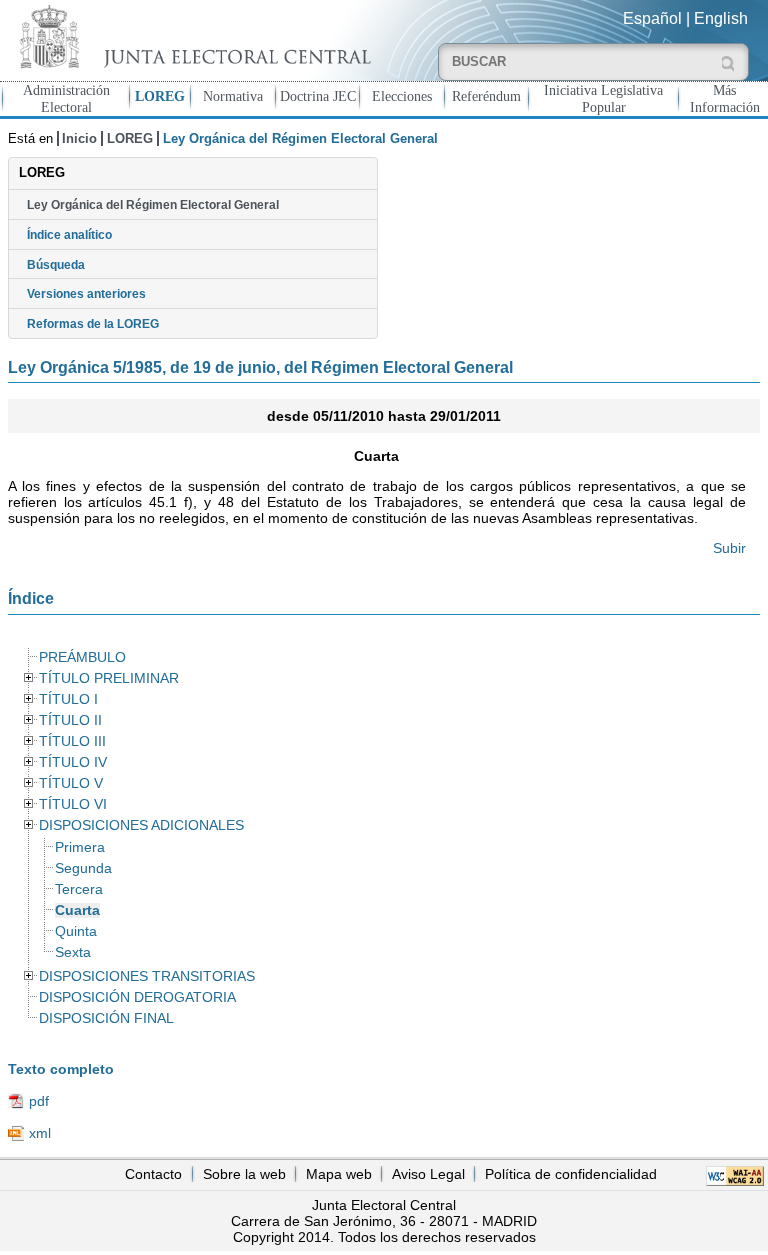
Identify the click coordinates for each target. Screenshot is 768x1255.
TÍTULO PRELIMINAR (109, 678)
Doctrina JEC (318, 96)
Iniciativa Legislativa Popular (603, 98)
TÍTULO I (68, 699)
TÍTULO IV (73, 762)
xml (40, 1133)
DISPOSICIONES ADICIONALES (141, 825)
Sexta (73, 952)
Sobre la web (244, 1174)
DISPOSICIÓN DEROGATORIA (137, 997)
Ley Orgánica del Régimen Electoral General (153, 205)
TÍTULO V (71, 783)
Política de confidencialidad (571, 1174)
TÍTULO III (72, 741)
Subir (729, 548)
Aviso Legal (428, 1174)
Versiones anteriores (86, 294)
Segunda (83, 868)
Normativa (233, 96)
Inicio (79, 138)
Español (652, 18)
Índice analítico (69, 235)
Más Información (725, 98)
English (721, 18)
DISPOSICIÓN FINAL (106, 1018)
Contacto (153, 1174)
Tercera (79, 889)
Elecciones (402, 96)
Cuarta (77, 910)
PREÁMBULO (82, 657)
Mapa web (339, 1174)
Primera (80, 847)
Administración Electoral (66, 98)
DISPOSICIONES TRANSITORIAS (147, 976)
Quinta (76, 931)
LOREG (160, 96)
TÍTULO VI (73, 804)
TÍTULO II (70, 720)
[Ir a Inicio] (192, 36)
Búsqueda (56, 265)
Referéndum (486, 96)
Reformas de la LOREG (93, 324)
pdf (39, 1101)
